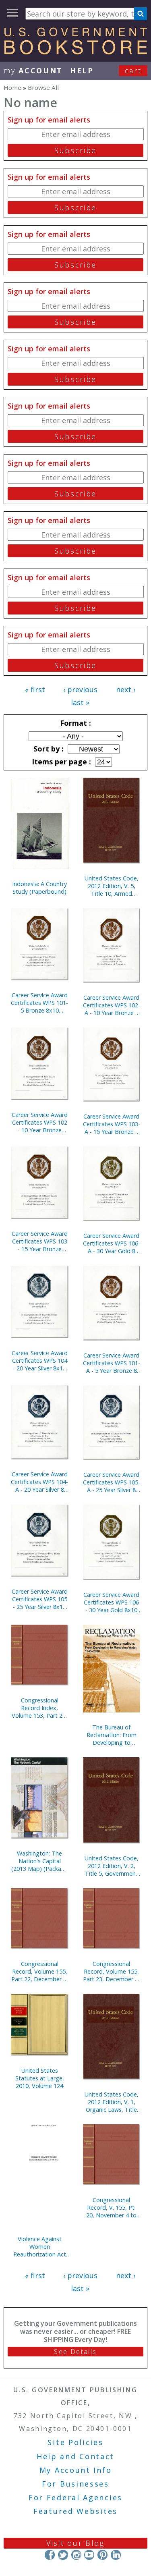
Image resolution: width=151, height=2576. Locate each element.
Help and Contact (75, 2456)
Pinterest (102, 2555)
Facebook (50, 2555)
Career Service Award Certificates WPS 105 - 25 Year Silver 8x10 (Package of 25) (40, 1599)
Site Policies (75, 2442)
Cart (133, 71)
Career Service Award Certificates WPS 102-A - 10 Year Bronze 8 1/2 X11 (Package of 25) (112, 1005)
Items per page (60, 762)
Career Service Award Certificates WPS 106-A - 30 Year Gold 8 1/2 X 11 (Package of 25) (112, 1243)
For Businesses (75, 2484)
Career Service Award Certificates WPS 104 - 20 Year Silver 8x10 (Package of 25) (40, 1361)
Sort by (48, 749)
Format (74, 723)
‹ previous (80, 689)
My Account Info (76, 2470)
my (33, 71)
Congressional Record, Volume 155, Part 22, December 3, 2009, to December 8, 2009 (40, 1971)
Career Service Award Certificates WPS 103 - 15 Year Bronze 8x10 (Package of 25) (39, 1241)
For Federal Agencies (75, 2497)
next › (126, 689)
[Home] (75, 52)
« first (35, 689)
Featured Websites (75, 2511)
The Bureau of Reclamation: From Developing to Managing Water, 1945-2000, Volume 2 (111, 1735)
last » (80, 702)
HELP (82, 71)
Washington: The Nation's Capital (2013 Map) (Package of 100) (40, 1861)
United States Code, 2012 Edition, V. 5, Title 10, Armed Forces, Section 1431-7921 (112, 886)
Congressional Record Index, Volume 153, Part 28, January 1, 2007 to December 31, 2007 (39, 1708)
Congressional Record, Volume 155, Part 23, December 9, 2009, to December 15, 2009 (111, 1971)
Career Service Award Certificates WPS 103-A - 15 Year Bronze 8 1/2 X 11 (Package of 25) (112, 1124)
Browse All (43, 87)
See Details (75, 2352)
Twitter (63, 2555)
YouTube (89, 2555)
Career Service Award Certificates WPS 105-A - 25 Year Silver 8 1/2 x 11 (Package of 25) (112, 1482)
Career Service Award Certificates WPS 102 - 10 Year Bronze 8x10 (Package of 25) (39, 1122)
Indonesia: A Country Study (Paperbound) (39, 888)
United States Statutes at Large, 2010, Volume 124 (40, 2078)
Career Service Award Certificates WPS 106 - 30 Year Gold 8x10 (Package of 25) (111, 1602)
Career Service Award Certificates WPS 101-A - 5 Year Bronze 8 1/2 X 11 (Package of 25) (112, 1363)
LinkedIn (116, 2555)
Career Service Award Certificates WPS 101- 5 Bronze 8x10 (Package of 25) (39, 1003)
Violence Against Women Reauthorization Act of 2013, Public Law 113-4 (40, 2247)
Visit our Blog (75, 2543)
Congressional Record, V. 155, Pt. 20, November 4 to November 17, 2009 (112, 2208)
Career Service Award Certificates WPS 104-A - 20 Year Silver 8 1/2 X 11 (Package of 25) (39, 1482)
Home (12, 87)
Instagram (76, 2555)
